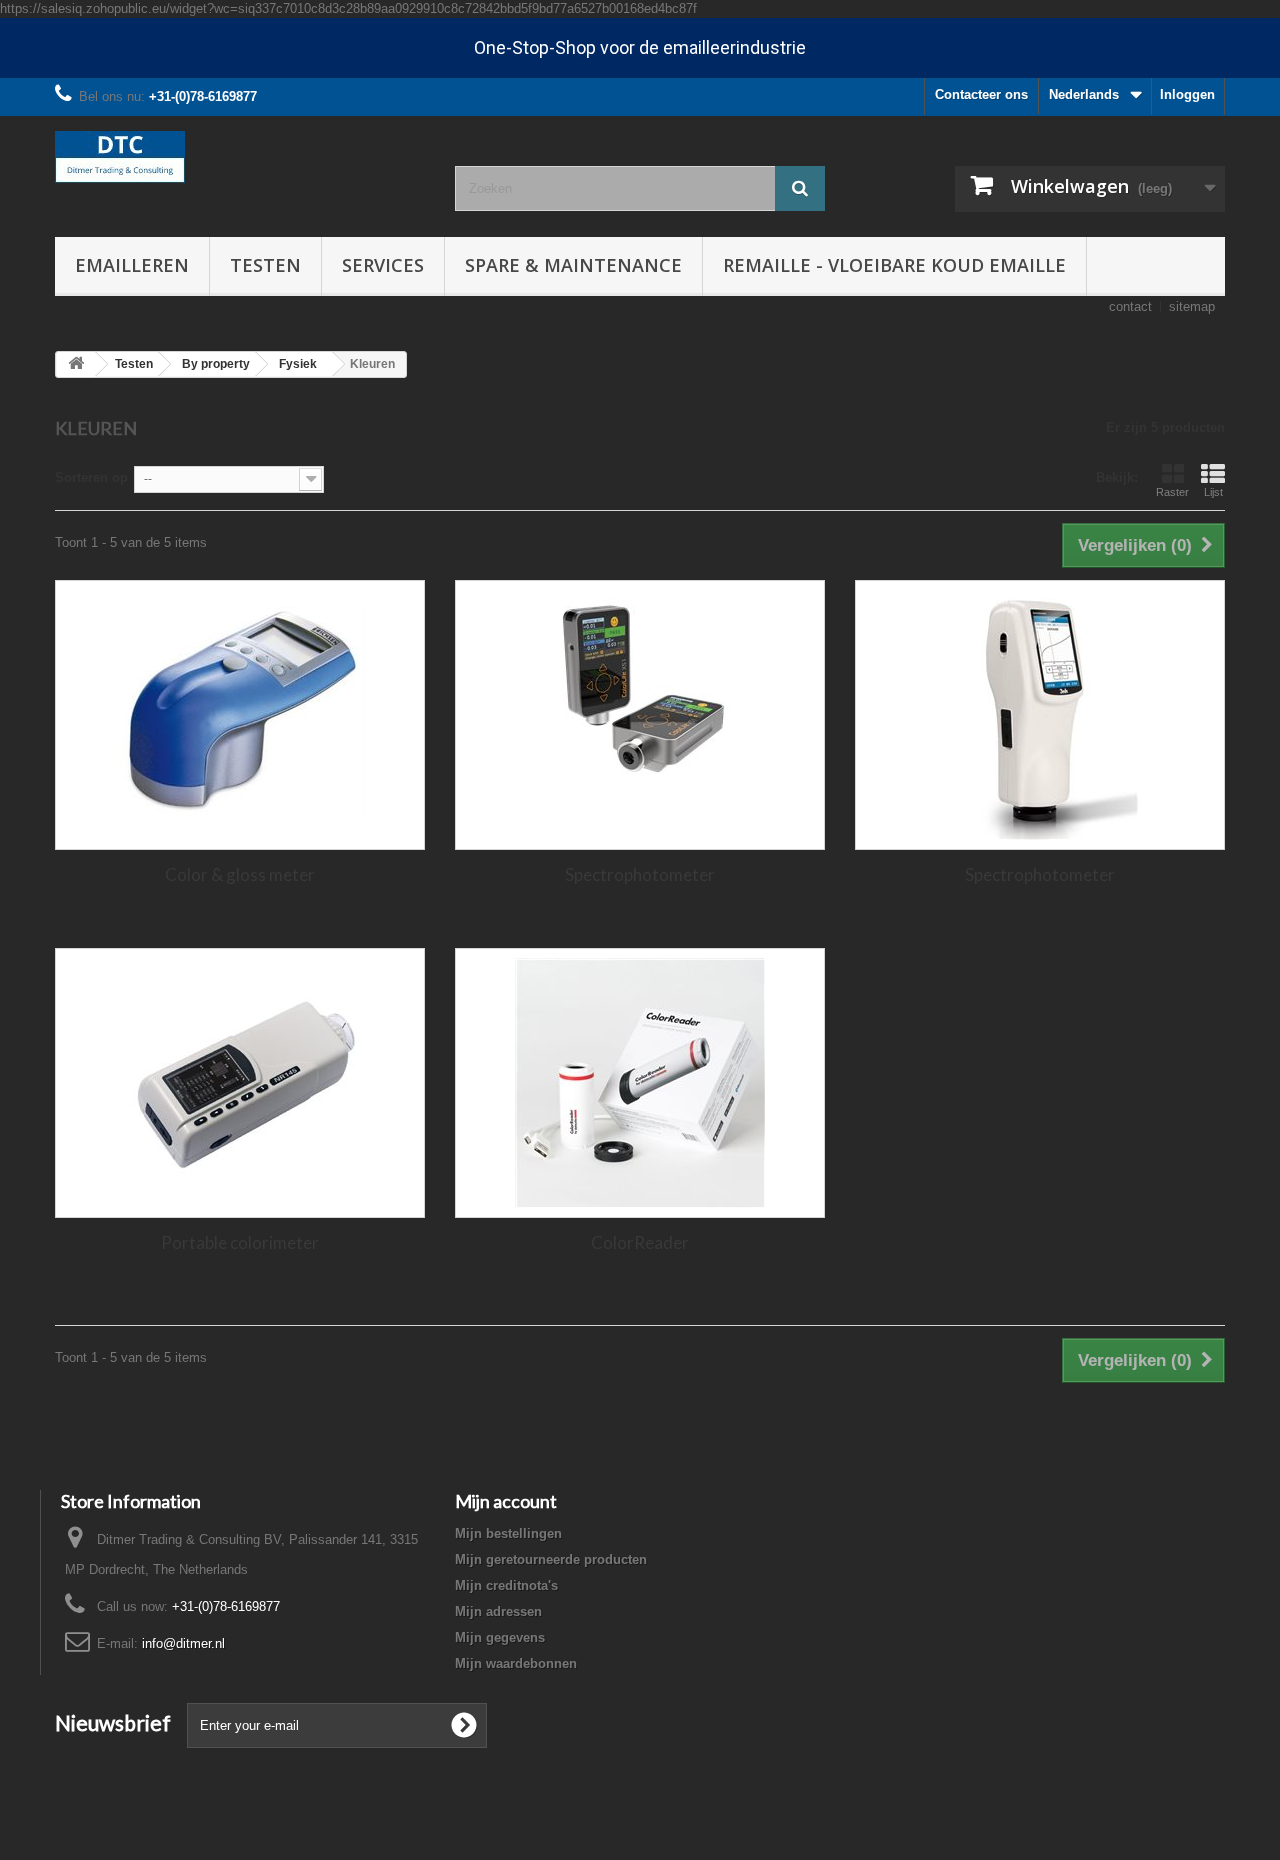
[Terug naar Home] (76, 364)
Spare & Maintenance (573, 265)
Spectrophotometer (640, 874)
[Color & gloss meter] (240, 715)
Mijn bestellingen (508, 1533)
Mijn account (506, 1501)
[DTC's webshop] (240, 157)
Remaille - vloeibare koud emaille (894, 265)
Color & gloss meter (240, 874)
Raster (1172, 492)
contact (1130, 306)
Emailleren (132, 265)
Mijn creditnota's (506, 1585)
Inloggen (1187, 94)
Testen (265, 265)
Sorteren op (91, 477)
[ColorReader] (640, 1083)
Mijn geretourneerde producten (551, 1559)
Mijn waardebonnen (516, 1663)
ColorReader (640, 1242)
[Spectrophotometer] (640, 715)
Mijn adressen (498, 1611)
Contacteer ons (981, 94)
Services (383, 265)
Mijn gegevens (500, 1637)
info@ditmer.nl (183, 1643)
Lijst (1213, 492)
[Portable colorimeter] (240, 1083)
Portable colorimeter (240, 1242)
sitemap (1192, 306)
